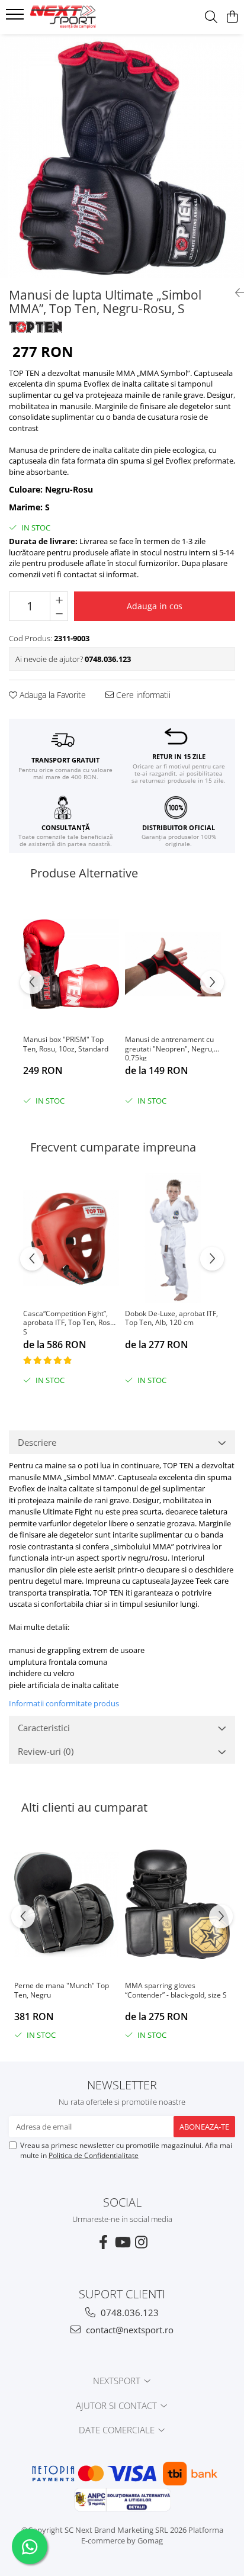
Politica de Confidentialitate (94, 2155)
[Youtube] (122, 2242)
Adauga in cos (155, 606)
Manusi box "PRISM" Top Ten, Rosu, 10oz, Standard (66, 1044)
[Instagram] (141, 2242)
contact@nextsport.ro (129, 2330)
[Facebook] (103, 2242)
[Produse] (16, 18)
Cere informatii (142, 695)
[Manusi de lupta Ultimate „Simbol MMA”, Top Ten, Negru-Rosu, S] (122, 156)
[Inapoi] (235, 293)
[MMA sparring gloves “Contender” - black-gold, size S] (177, 1904)
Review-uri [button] (46, 1751)
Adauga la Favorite (52, 695)
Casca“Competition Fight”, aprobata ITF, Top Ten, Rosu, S (70, 1322)
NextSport (118, 2381)
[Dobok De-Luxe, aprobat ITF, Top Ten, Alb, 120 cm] (173, 1238)
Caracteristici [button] (44, 1728)
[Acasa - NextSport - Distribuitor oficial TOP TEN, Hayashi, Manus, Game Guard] (77, 17)
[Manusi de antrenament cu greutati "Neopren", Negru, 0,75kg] (173, 964)
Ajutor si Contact (118, 2405)
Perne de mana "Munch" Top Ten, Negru (62, 1990)
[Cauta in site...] (211, 17)
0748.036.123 (129, 2313)
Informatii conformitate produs (64, 1703)
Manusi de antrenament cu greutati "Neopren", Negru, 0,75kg (169, 1048)
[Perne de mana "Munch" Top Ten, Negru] (67, 1904)
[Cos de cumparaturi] (232, 17)
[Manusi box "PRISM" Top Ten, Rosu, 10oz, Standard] (71, 964)
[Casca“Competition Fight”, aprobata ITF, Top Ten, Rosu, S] (71, 1238)
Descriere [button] (37, 1442)
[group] (122, 156)
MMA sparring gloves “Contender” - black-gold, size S (176, 1990)
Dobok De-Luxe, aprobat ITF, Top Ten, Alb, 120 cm (171, 1318)
